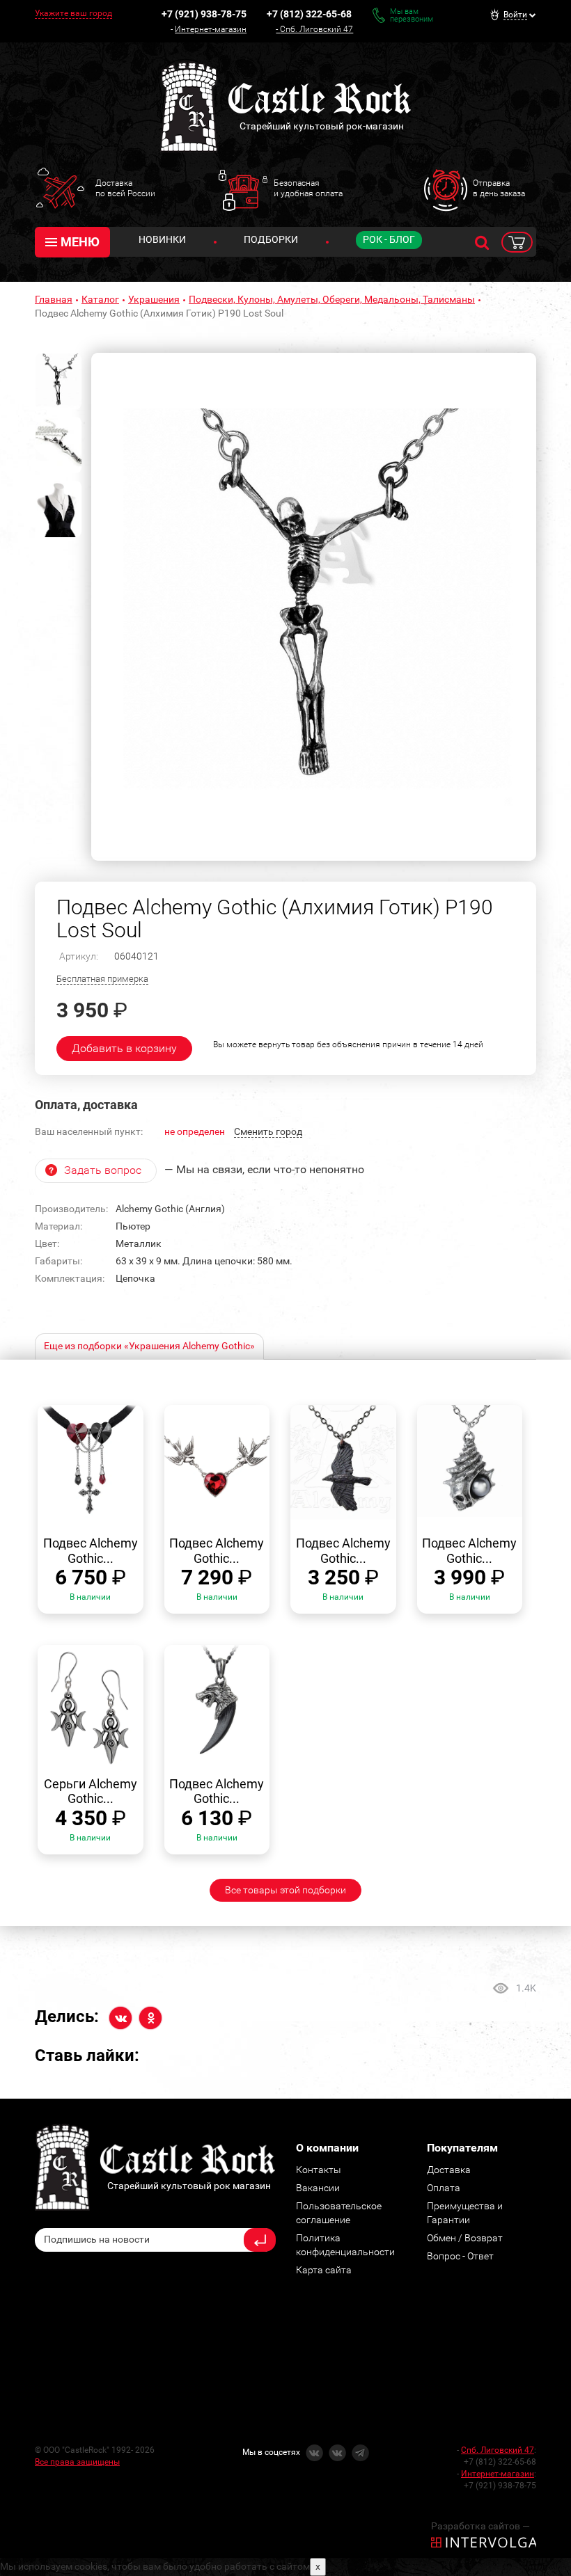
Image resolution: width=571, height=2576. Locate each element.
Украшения (154, 299)
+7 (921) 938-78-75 (204, 14)
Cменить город (268, 1131)
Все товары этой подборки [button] (285, 1890)
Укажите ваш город (73, 13)
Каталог (100, 299)
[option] (314, 607)
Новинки (162, 239)
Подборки (271, 239)
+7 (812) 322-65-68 (309, 14)
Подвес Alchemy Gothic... (91, 1551)
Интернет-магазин (211, 29)
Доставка (449, 2170)
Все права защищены (77, 2462)
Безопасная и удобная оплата (308, 188)
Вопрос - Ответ (460, 2256)
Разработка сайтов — (480, 2526)
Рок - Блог (389, 239)
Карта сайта (324, 2270)
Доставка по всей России (125, 188)
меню (80, 242)
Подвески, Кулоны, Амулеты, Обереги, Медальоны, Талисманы (332, 299)
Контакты (319, 2170)
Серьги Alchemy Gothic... (91, 1791)
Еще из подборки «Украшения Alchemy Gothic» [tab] (149, 1346)
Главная (54, 299)
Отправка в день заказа (499, 188)
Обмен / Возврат (465, 2238)
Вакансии (318, 2188)
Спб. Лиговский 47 (316, 29)
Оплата (444, 2188)
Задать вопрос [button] (103, 1170)
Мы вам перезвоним (412, 15)
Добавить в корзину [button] (124, 1048)
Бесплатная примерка (102, 979)
